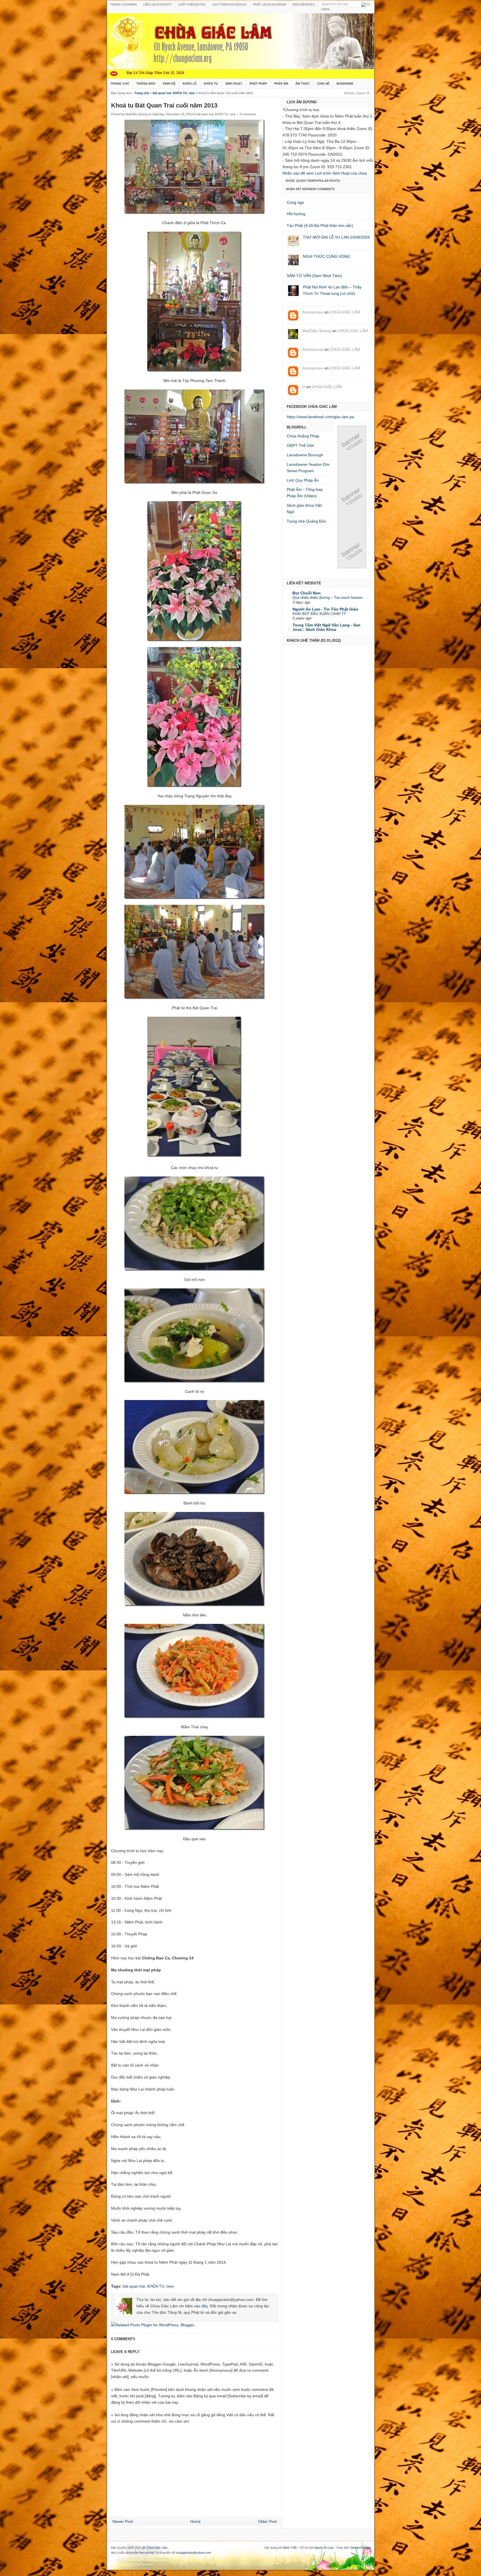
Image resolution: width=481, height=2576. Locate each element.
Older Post (267, 2521)
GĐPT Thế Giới (300, 445)
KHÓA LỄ (190, 84)
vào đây (201, 2306)
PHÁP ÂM (281, 84)
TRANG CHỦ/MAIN (123, 4)
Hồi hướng (296, 214)
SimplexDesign (360, 2548)
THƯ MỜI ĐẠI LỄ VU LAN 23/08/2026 (336, 237)
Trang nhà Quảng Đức (306, 521)
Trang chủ (142, 93)
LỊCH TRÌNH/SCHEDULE (229, 4)
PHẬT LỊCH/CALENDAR (270, 4)
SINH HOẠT (234, 84)
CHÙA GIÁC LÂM (345, 312)
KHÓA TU (211, 84)
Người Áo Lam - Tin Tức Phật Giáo (325, 609)
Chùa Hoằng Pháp (303, 436)
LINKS (325, 9)
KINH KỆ (169, 84)
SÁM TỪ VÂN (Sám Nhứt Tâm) (314, 276)
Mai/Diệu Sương (317, 331)
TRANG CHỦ (120, 84)
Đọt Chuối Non (307, 593)
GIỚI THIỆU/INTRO (192, 4)
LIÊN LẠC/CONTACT (158, 4)
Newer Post (123, 2521)
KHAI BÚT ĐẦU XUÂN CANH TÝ (319, 614)
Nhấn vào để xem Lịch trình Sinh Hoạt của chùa (325, 173)
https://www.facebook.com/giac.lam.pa (320, 417)
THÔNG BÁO (146, 84)
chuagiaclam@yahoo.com (193, 2553)
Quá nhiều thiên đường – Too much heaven (328, 598)
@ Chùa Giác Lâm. (156, 2548)
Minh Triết (290, 2548)
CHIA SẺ (323, 84)
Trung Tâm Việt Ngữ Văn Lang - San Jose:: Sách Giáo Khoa (327, 627)
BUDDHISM (345, 84)
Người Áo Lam (324, 2548)
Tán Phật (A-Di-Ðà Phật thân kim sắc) (320, 226)
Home (195, 2521)
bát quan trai (162, 93)
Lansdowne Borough (305, 455)
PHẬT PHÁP (258, 84)
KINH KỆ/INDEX (304, 4)
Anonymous (313, 312)
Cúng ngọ (295, 202)
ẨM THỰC (303, 84)
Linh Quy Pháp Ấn (303, 480)
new (192, 93)
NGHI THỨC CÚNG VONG (327, 256)
